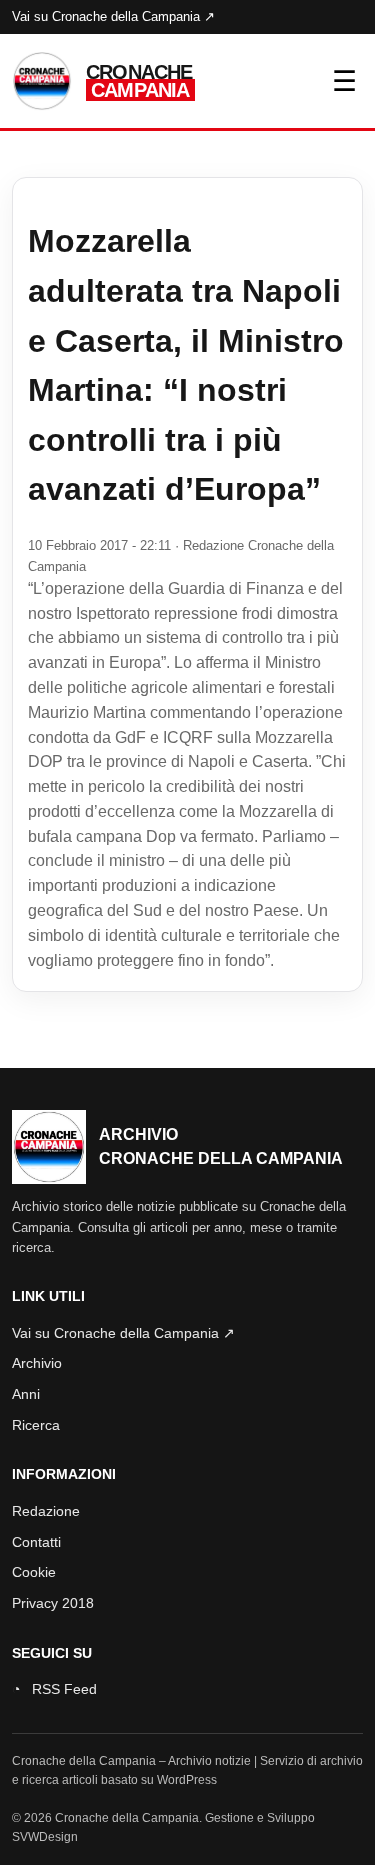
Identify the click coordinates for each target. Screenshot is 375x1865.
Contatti (36, 1542)
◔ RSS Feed (54, 1689)
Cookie (34, 1572)
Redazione (46, 1511)
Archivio (37, 1363)
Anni (26, 1394)
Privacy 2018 (53, 1603)
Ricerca (36, 1425)
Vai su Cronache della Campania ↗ (113, 16)
